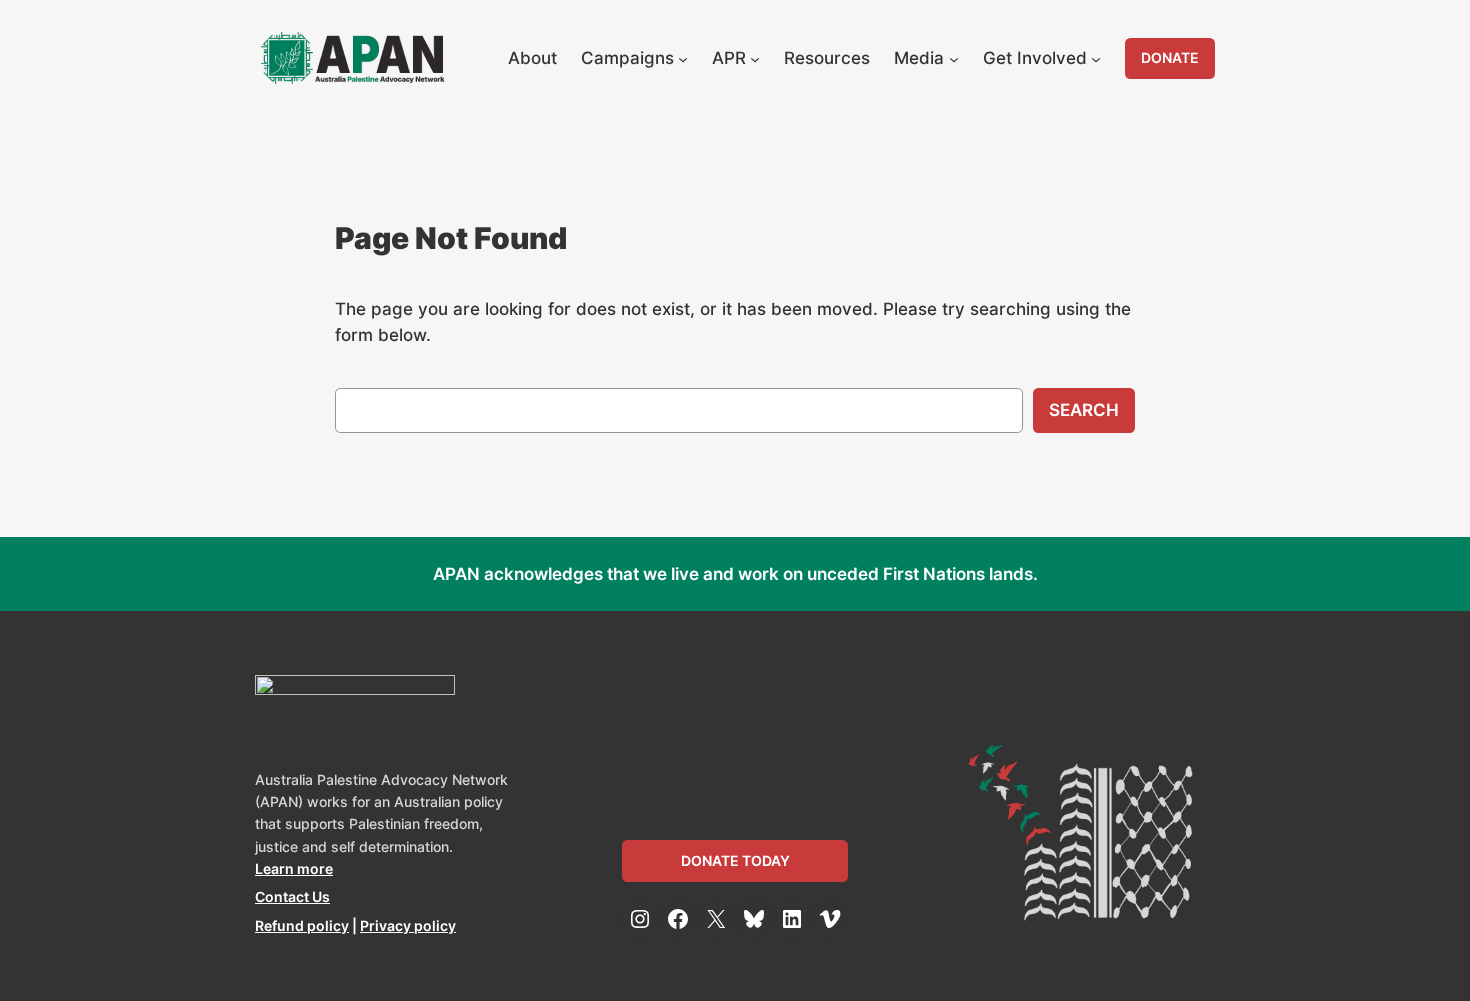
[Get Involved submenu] (1096, 58)
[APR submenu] (755, 58)
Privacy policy (408, 925)
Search (1084, 410)
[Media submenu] (954, 58)
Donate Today (735, 860)
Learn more (294, 868)
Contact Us (292, 896)
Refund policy (302, 925)
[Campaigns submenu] (683, 58)
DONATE (1170, 57)
